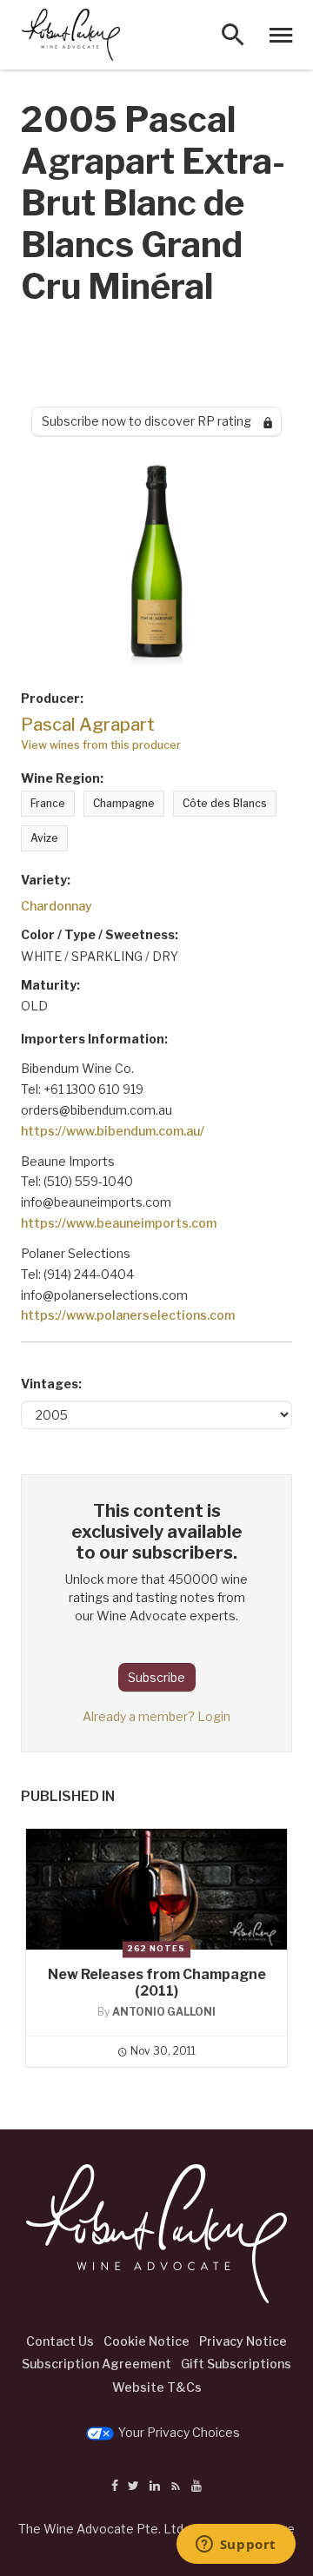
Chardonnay (57, 906)
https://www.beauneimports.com (119, 1223)
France (48, 803)
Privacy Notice (243, 2341)
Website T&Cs (157, 2387)
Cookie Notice (147, 2341)
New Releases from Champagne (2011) (157, 1983)
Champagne (124, 803)
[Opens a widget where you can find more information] (236, 2546)
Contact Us (60, 2341)
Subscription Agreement (97, 2364)
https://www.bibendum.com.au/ (113, 1131)
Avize (44, 838)
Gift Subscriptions (236, 2364)
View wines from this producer (101, 745)
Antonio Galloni (164, 2012)
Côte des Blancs (225, 803)
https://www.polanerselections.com (128, 1315)
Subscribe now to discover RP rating (153, 421)
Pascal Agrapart (88, 725)
